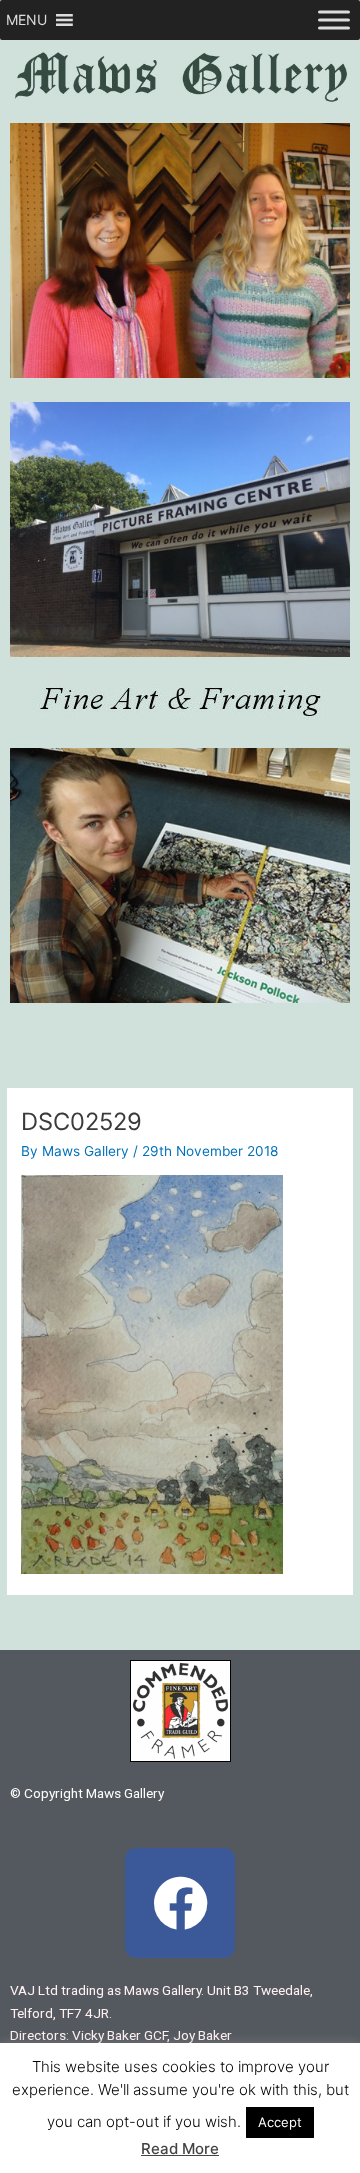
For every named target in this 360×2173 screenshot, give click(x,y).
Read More (180, 2148)
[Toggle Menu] (334, 19)
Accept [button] (280, 2122)
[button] (26, 20)
